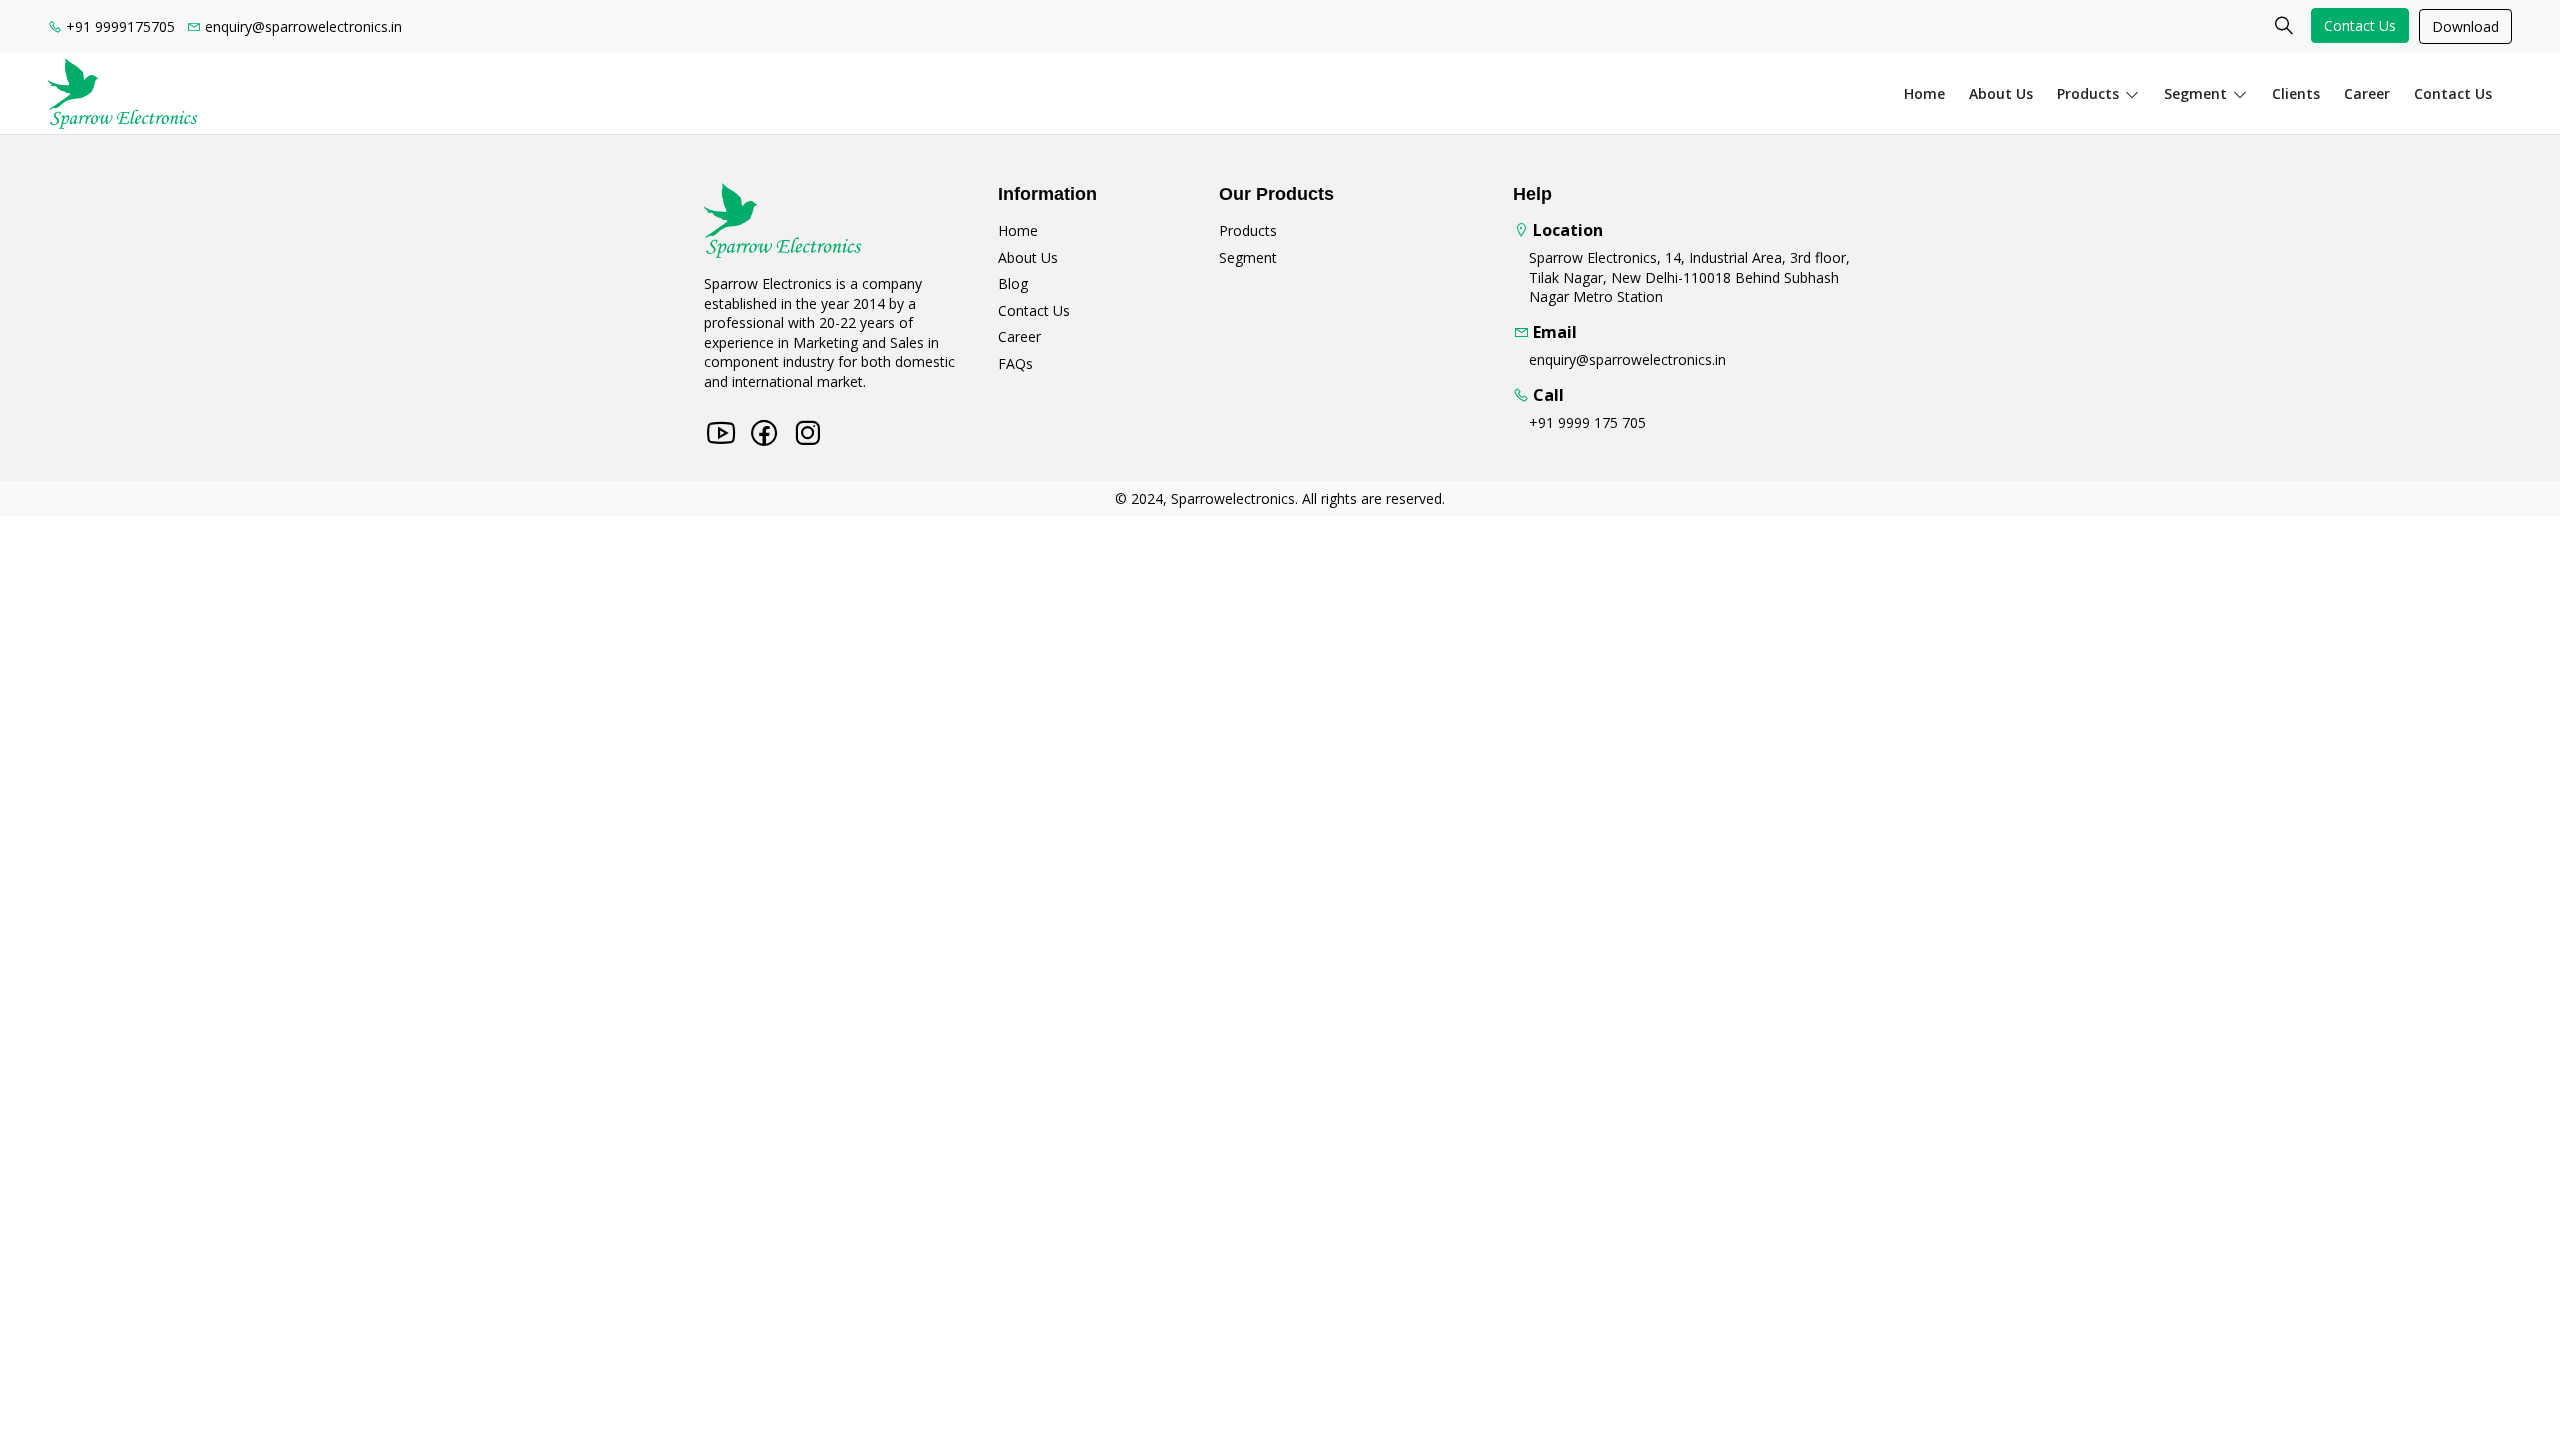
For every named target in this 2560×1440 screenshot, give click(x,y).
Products (2088, 93)
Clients (2296, 93)
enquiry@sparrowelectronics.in (301, 26)
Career (2367, 93)
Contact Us (2360, 25)
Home (1924, 93)
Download (2465, 26)
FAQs (1015, 363)
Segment (2195, 93)
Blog (1013, 283)
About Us (1028, 257)
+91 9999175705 (118, 26)
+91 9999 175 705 (1587, 422)
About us (2001, 93)
